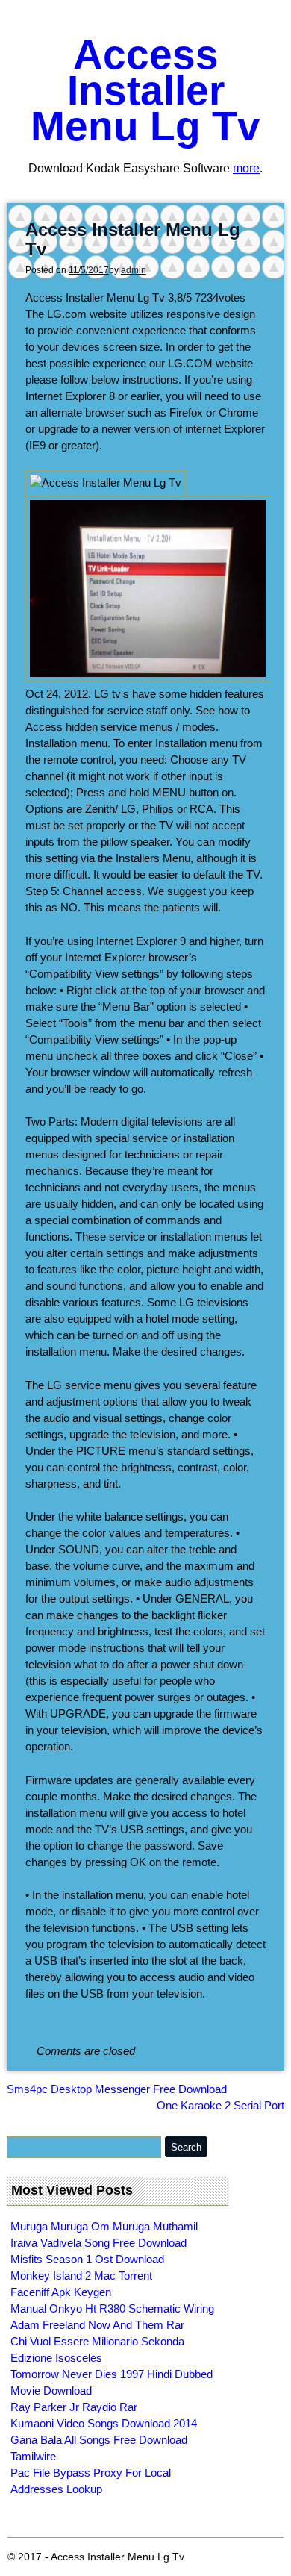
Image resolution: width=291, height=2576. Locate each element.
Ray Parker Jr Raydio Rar (74, 2407)
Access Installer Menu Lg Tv (145, 90)
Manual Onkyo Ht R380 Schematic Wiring (112, 2308)
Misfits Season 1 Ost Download (87, 2259)
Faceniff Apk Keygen (61, 2292)
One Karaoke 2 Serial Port (220, 2105)
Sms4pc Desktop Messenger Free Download (117, 2089)
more (246, 168)
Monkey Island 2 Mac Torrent (81, 2276)
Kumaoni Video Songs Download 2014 (104, 2423)
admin (134, 270)
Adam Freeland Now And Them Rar (97, 2325)
